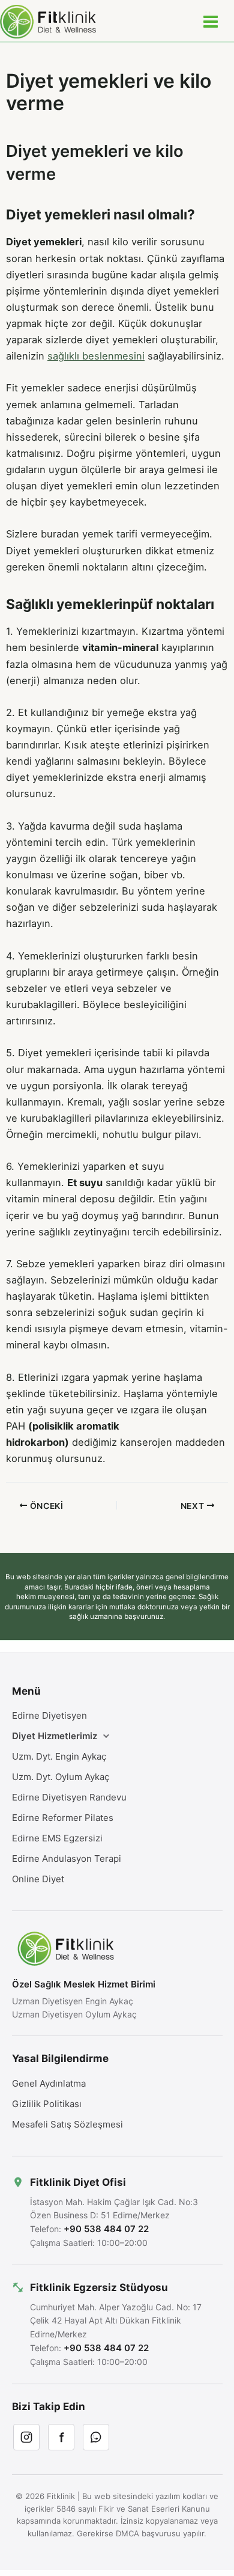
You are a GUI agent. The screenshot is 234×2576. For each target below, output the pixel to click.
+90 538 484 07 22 (106, 2229)
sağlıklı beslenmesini (96, 356)
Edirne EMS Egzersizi (57, 1838)
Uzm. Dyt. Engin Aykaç (59, 1756)
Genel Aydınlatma (49, 2083)
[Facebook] (61, 2437)
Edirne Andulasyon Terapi (67, 1859)
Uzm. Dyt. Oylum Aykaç (61, 1777)
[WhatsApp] (96, 2437)
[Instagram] (26, 2437)
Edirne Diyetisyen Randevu (69, 1797)
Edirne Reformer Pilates (63, 1818)
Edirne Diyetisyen (49, 1715)
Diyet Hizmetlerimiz (55, 1736)
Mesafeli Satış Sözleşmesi (67, 2124)
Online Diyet (38, 1879)
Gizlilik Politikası (47, 2104)
